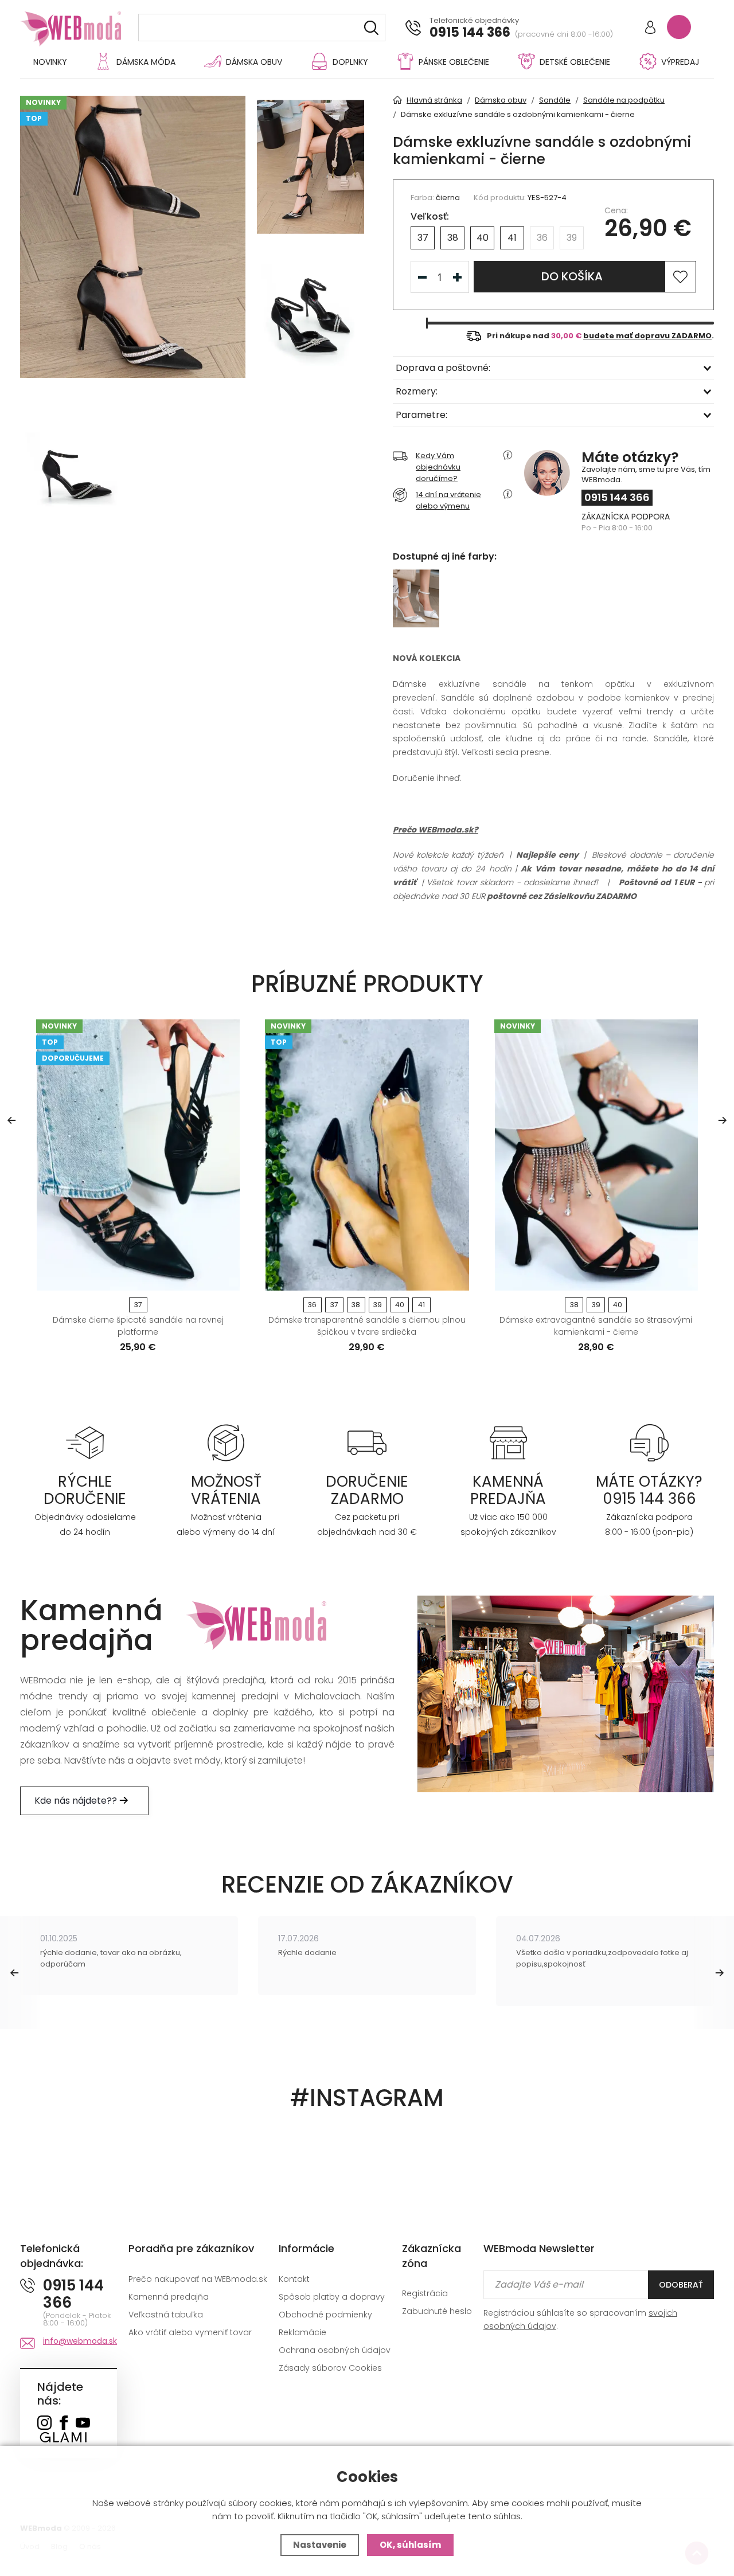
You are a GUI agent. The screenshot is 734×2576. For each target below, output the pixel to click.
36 (542, 238)
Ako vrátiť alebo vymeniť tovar (190, 2332)
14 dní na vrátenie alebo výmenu (448, 500)
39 (572, 238)
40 (483, 238)
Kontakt (294, 2279)
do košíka (572, 276)
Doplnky (350, 62)
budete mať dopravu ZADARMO (647, 336)
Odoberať (681, 2285)
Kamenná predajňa (169, 2297)
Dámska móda (146, 62)
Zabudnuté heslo (437, 2311)
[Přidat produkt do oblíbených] (226, 1278)
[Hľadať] (371, 28)
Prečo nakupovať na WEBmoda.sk (198, 2279)
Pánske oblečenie (454, 62)
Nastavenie (320, 2545)
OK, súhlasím (410, 2545)
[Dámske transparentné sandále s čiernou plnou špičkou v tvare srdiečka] (367, 1155)
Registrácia (425, 2293)
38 (453, 238)
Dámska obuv (254, 62)
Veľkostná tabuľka (166, 2315)
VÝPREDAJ (680, 62)
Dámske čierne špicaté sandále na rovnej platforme (138, 1326)
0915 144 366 (470, 33)
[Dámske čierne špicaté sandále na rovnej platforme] (138, 1155)
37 (423, 238)
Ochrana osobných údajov (335, 2350)
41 (512, 238)
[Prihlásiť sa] (650, 28)
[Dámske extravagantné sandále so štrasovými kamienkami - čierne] (596, 1155)
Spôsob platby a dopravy (332, 2297)
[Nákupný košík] (679, 27)
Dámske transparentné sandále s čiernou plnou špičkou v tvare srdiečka (367, 1326)
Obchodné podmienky (325, 2315)
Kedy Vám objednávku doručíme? (438, 467)
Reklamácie (302, 2332)
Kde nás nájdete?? (77, 1801)
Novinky (50, 62)
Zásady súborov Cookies (330, 2368)
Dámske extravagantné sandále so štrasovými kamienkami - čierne (596, 1326)
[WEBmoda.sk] (44, 2424)
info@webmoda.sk (80, 2341)
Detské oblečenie (575, 62)
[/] (85, 1443)
